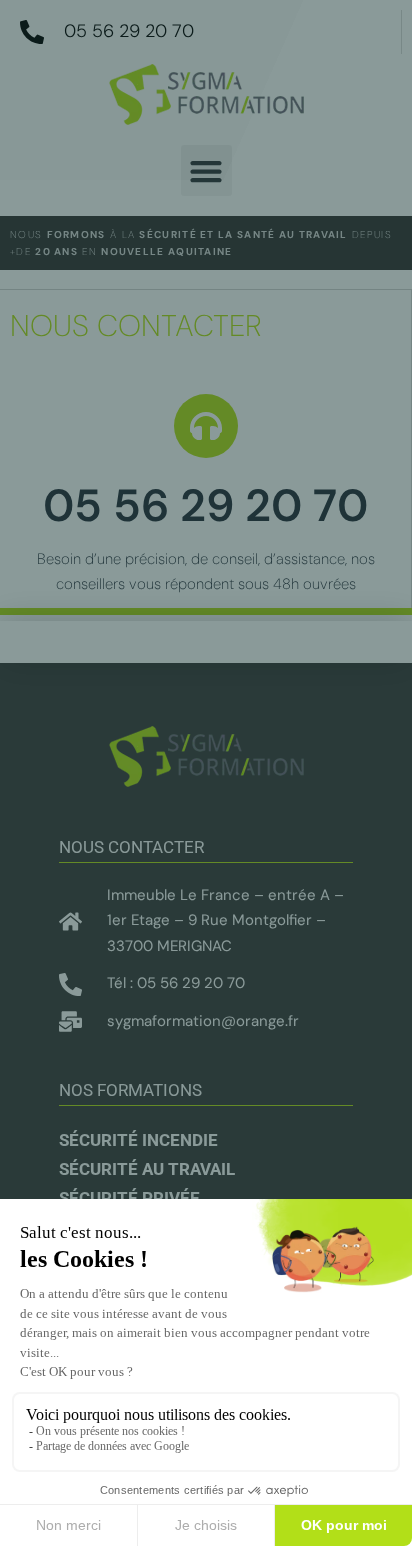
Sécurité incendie (138, 1140)
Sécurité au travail (147, 1169)
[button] (206, 170)
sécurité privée (129, 1198)
